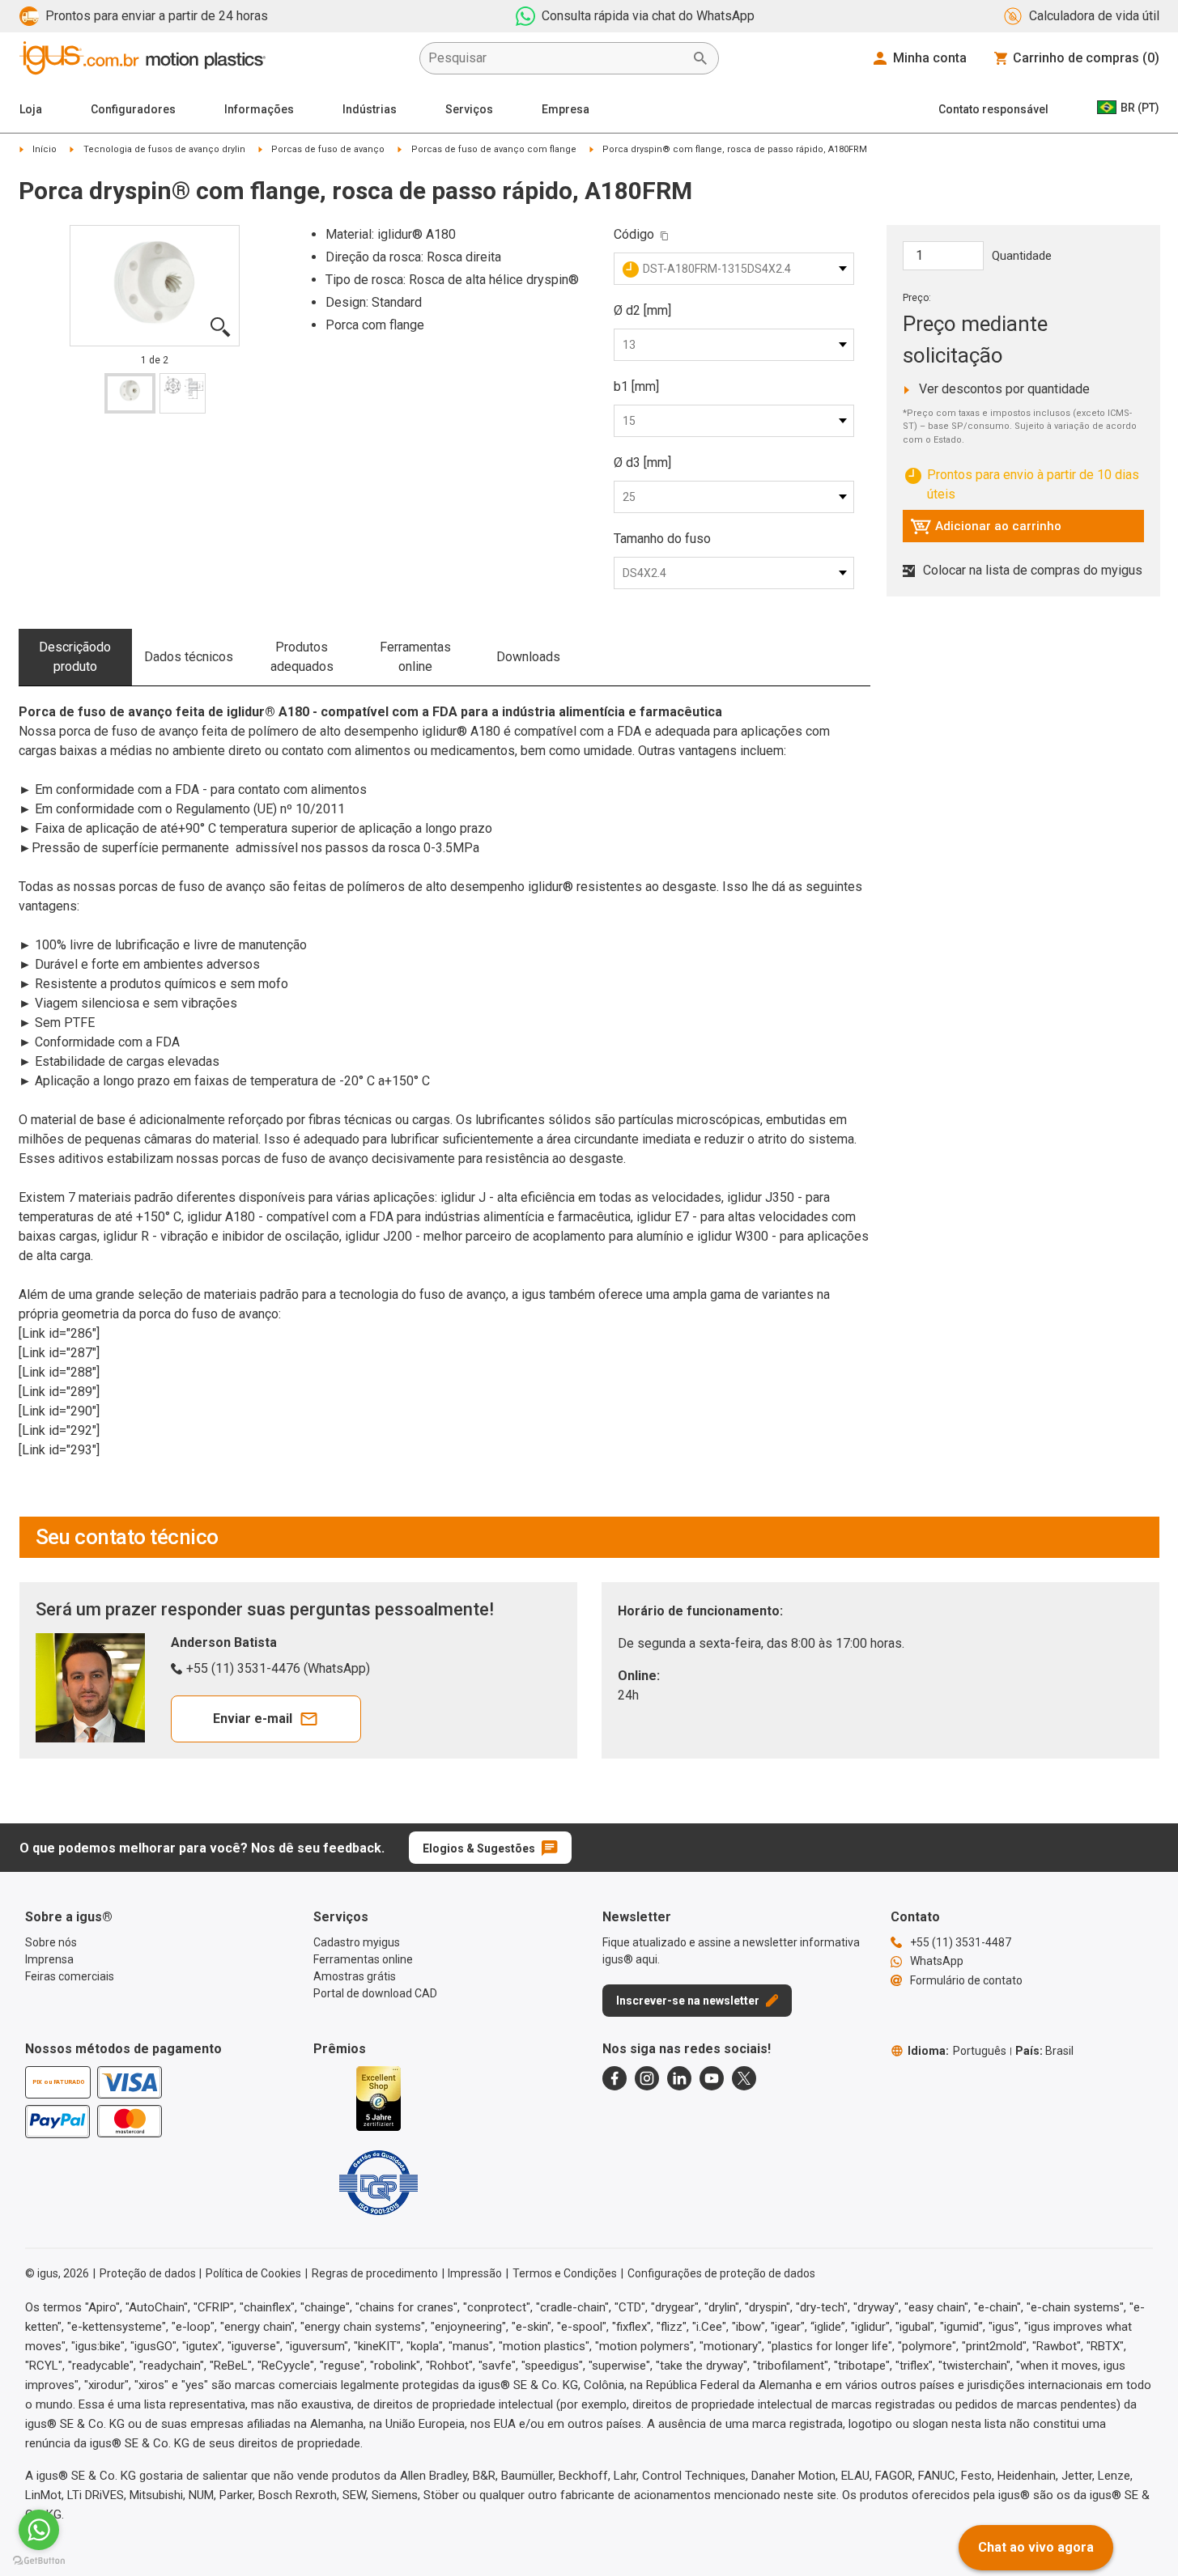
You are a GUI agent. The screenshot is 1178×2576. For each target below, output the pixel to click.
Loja (31, 109)
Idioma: (957, 2051)
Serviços (469, 109)
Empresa (566, 109)
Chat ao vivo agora (1036, 2547)
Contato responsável (993, 109)
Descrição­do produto (75, 657)
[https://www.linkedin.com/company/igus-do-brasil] (679, 2078)
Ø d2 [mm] (642, 310)
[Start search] (700, 58)
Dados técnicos (189, 657)
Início (45, 149)
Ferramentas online (415, 657)
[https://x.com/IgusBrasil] (744, 2078)
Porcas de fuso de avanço (328, 149)
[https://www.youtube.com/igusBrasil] (712, 2078)
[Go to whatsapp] (39, 2530)
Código (634, 234)
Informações (259, 109)
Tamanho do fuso (662, 539)
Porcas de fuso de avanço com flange (494, 149)
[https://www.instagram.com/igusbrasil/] (647, 2078)
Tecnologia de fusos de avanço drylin (164, 149)
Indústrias (370, 109)
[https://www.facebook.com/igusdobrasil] (615, 2078)
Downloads (528, 657)
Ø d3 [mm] (642, 463)
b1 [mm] (636, 386)
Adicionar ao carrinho (986, 530)
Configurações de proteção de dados (721, 2273)
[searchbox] (556, 58)
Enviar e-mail (253, 1719)
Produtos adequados (302, 657)
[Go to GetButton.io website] (39, 2560)
